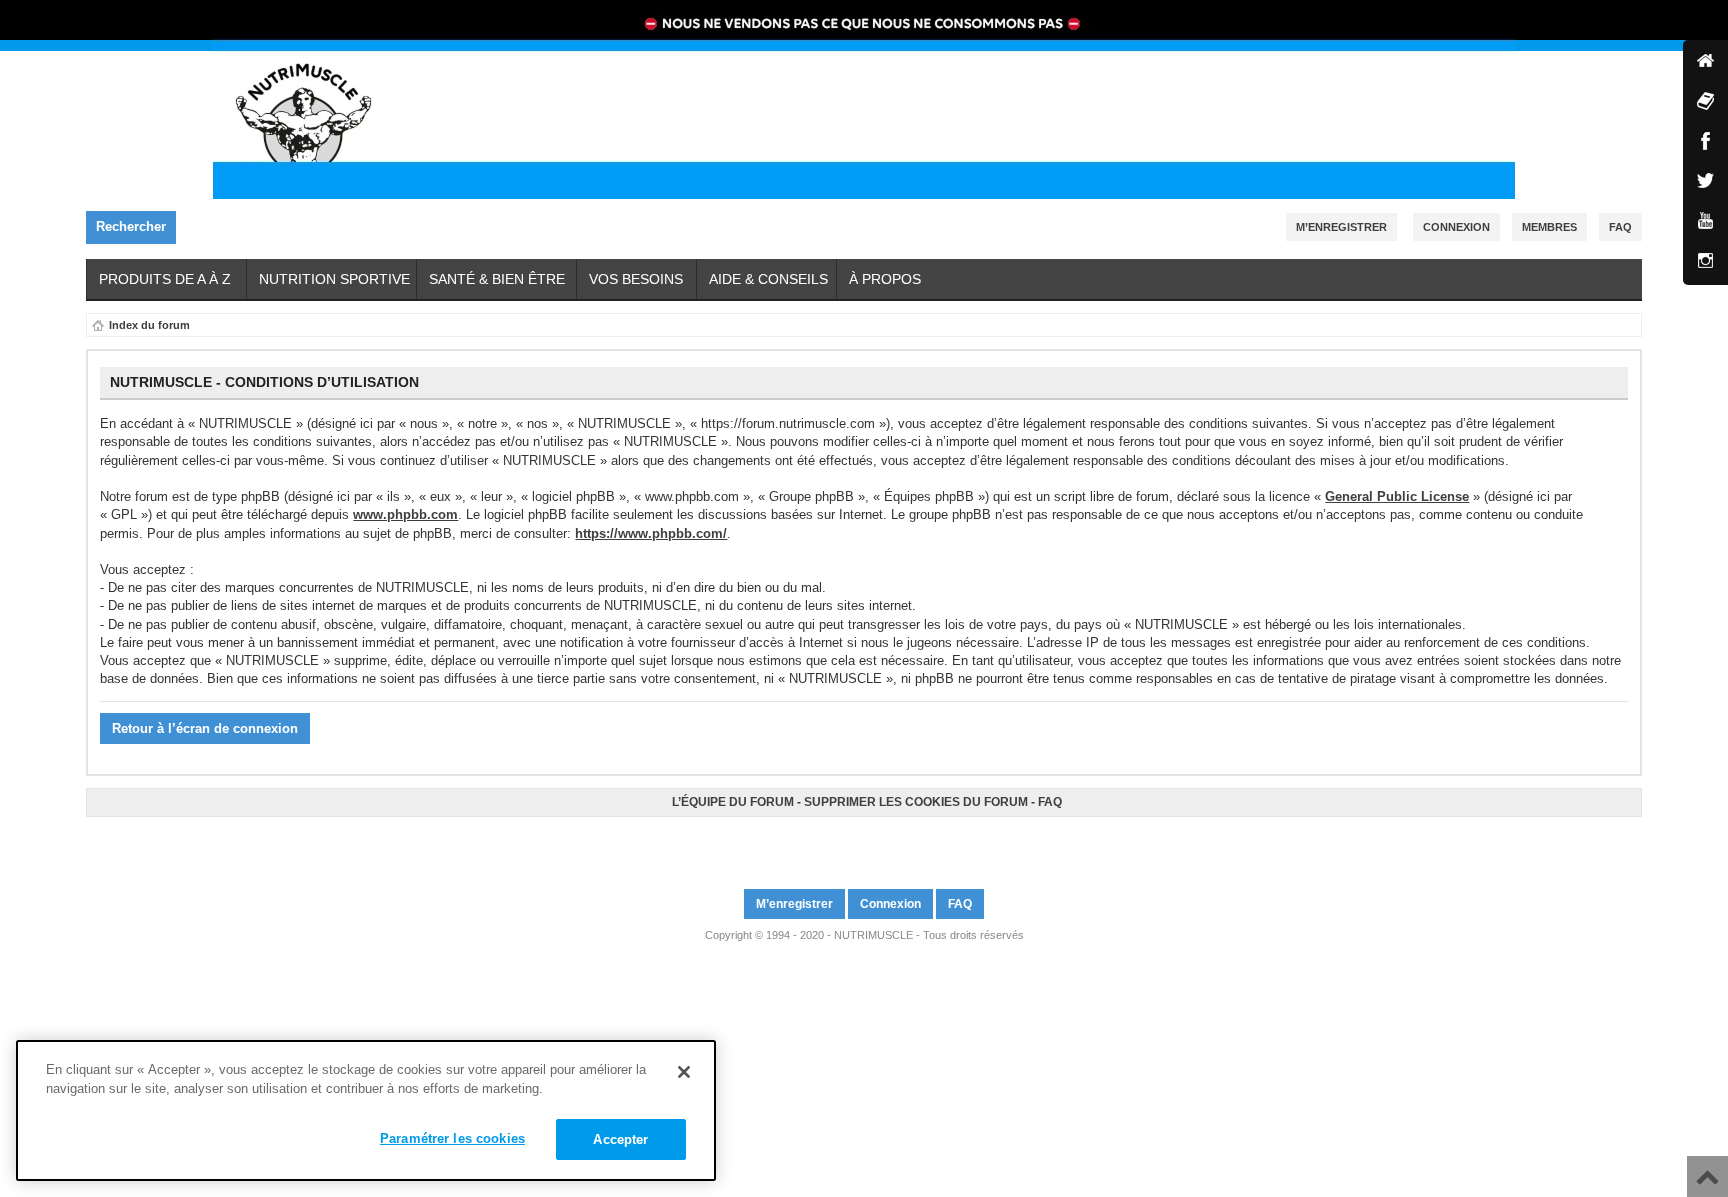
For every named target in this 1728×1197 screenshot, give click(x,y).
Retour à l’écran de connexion (205, 728)
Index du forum (149, 325)
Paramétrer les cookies (452, 1138)
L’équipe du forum (733, 802)
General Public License (1397, 496)
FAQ (1050, 802)
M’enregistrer (1341, 227)
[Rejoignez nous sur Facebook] (855, 844)
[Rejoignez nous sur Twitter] (861, 844)
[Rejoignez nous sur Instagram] (873, 844)
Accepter (620, 1139)
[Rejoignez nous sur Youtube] (867, 844)
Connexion (1456, 227)
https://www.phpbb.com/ (651, 533)
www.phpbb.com (405, 514)
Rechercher (131, 226)
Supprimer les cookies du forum (916, 802)
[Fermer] (684, 1072)
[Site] (1705, 62)
